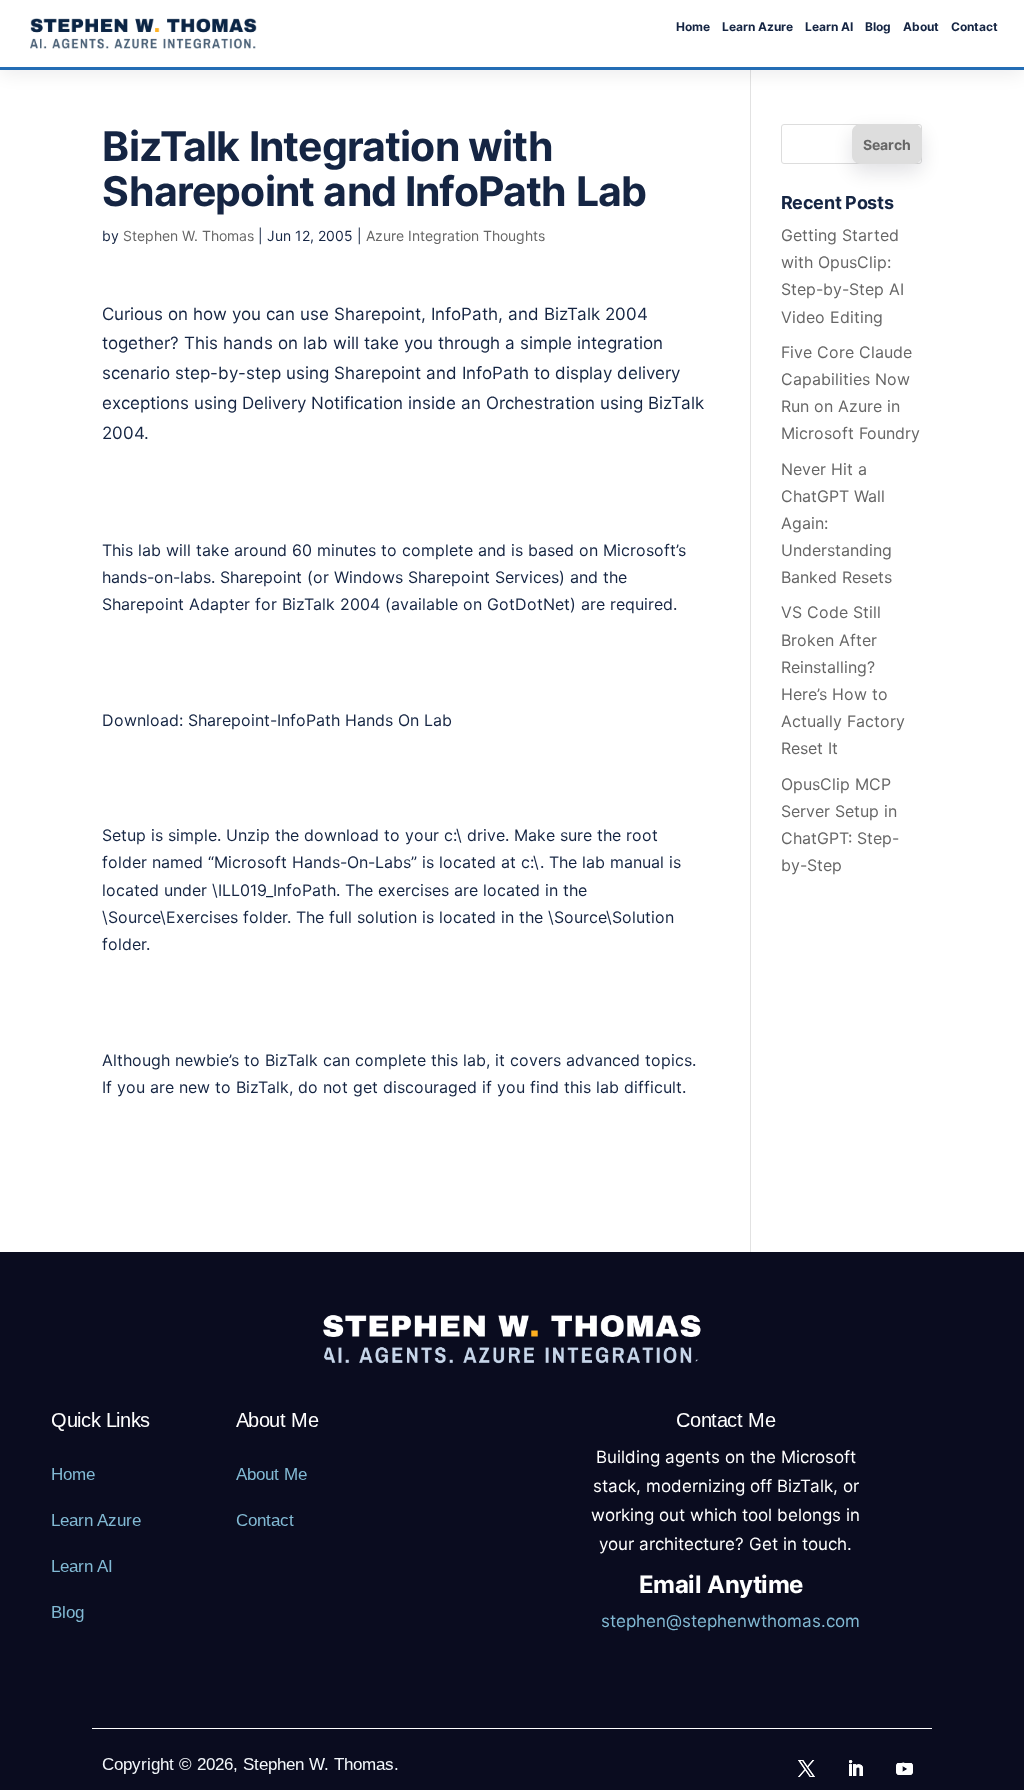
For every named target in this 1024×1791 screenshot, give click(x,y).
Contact (974, 27)
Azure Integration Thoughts (455, 235)
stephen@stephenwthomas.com (730, 1621)
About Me (271, 1474)
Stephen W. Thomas (188, 235)
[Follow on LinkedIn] (856, 1768)
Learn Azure (757, 27)
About (921, 27)
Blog (878, 27)
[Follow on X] (807, 1768)
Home (693, 27)
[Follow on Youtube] (905, 1768)
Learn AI (829, 27)
